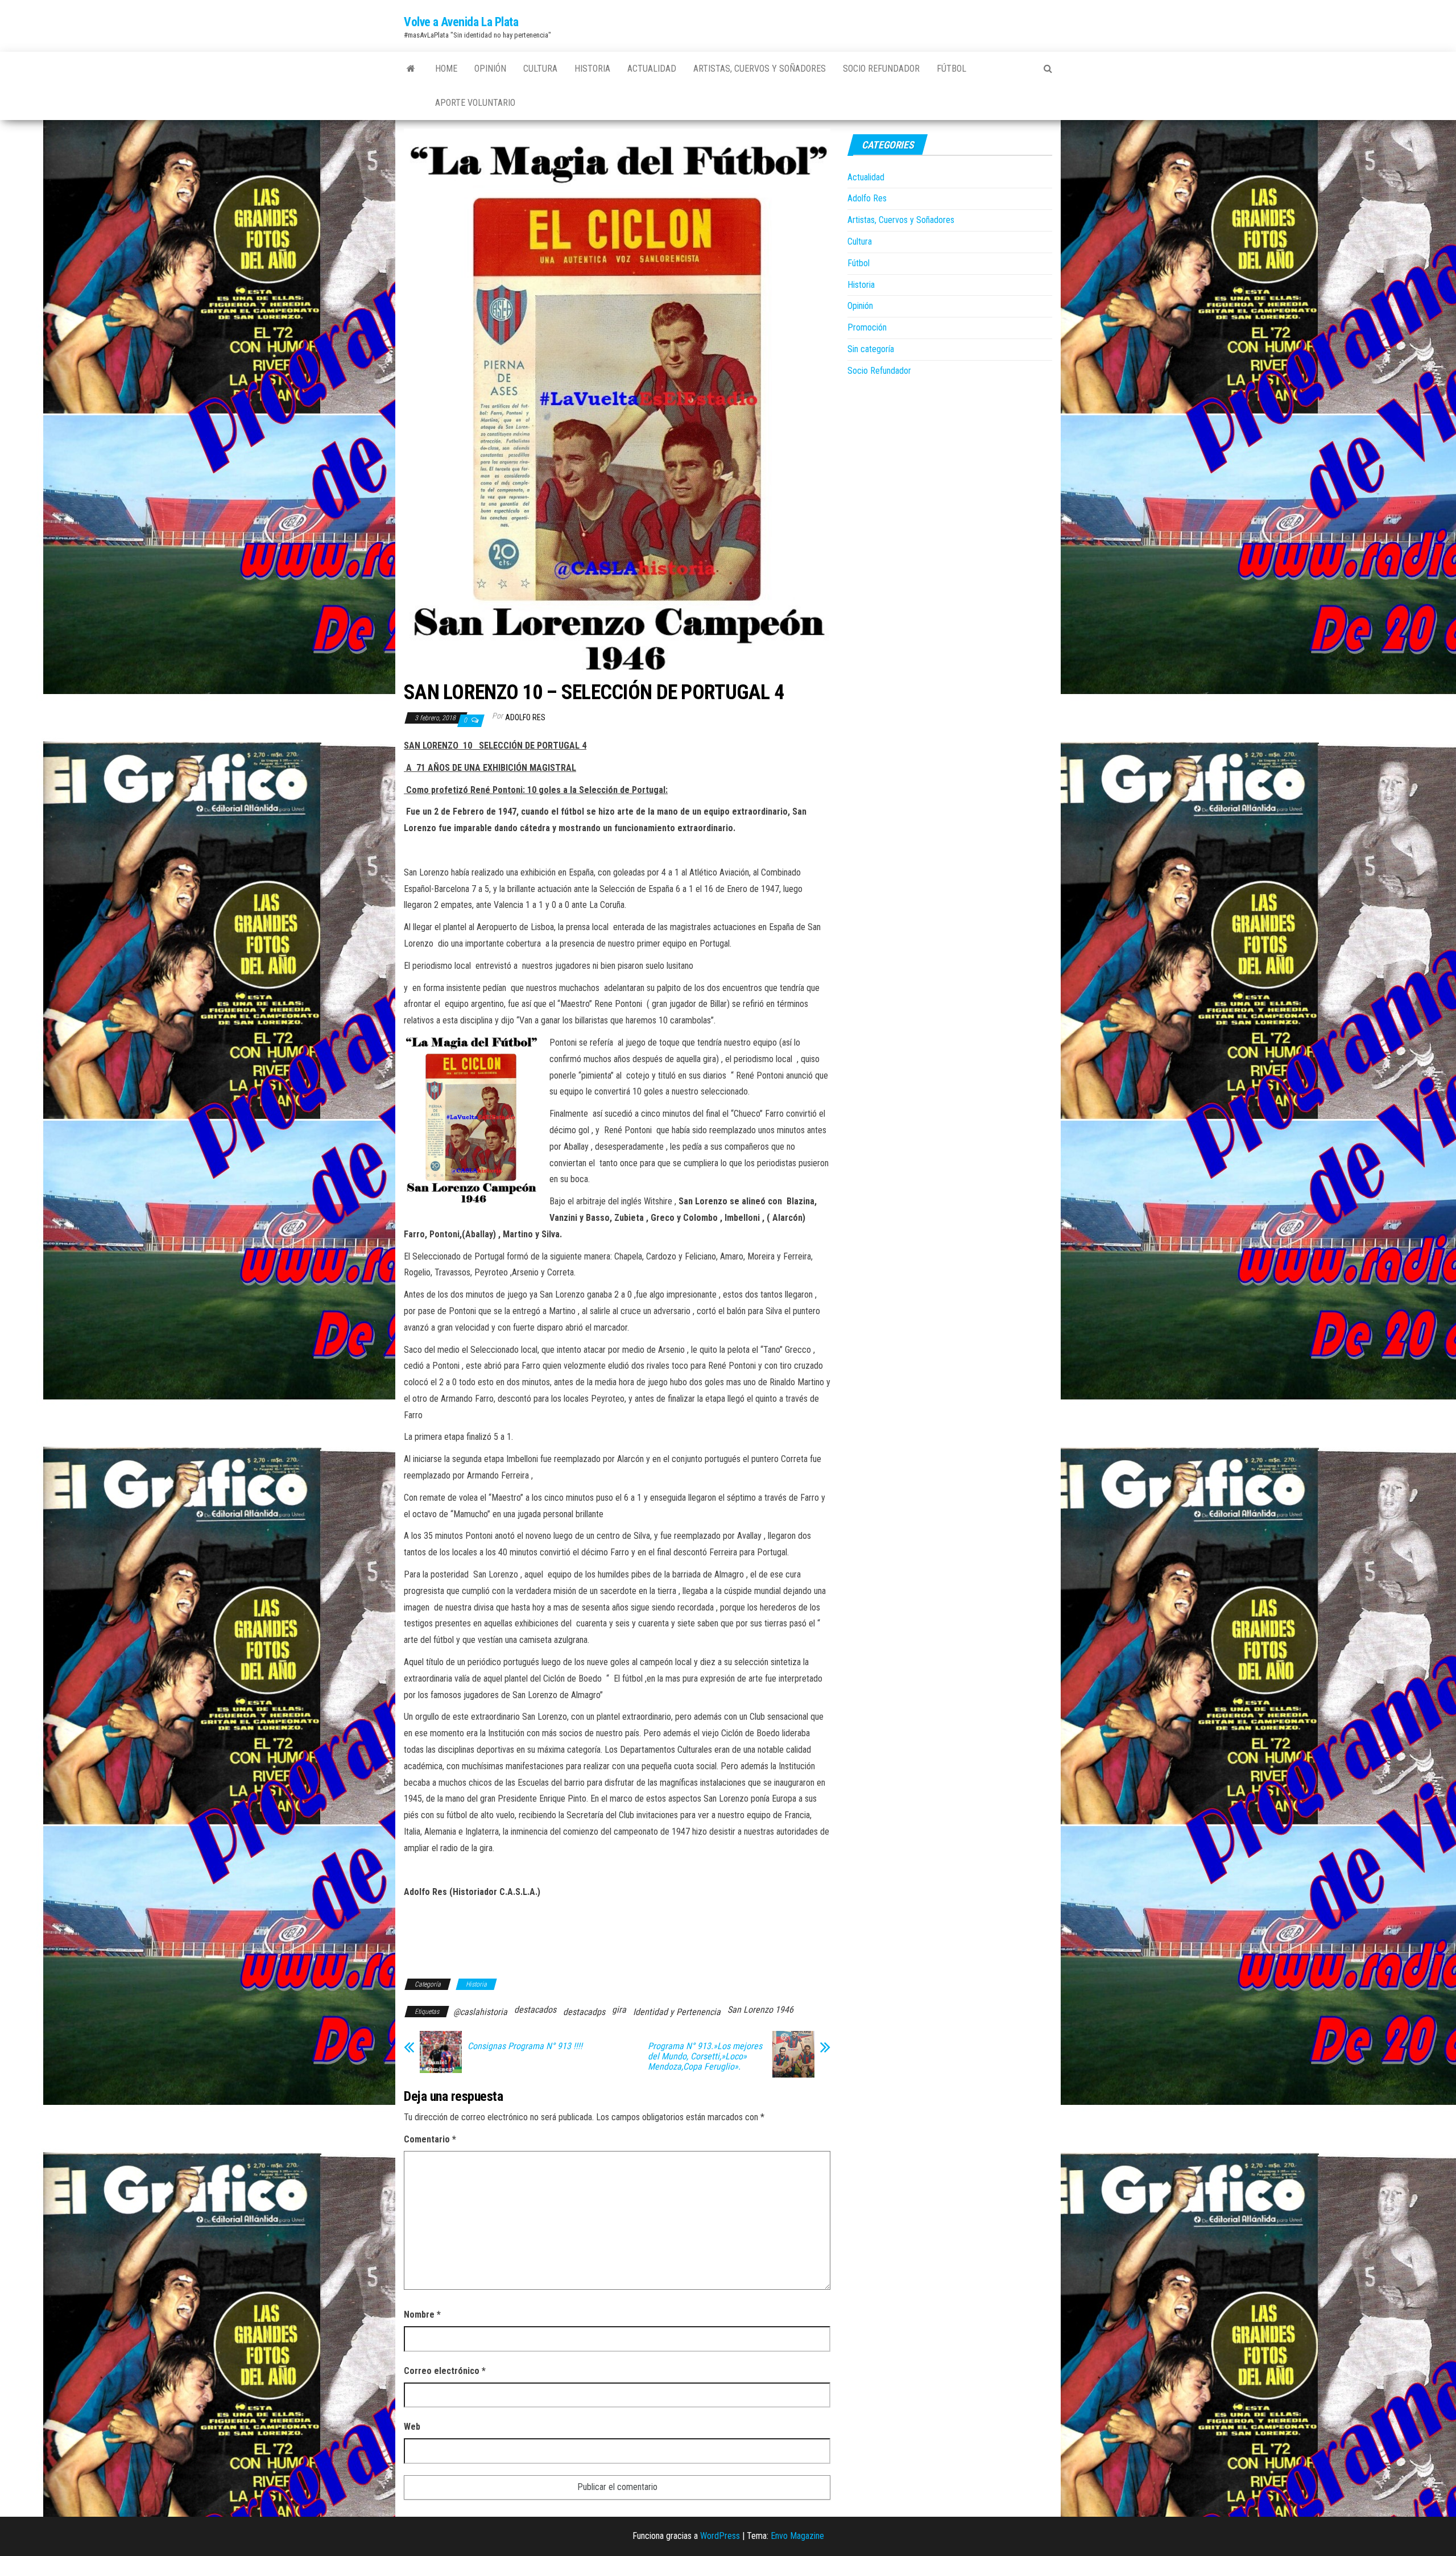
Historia (592, 69)
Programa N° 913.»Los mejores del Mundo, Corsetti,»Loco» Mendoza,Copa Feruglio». (705, 2057)
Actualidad (652, 69)
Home (446, 69)
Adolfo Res (525, 717)
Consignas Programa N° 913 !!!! (525, 2046)
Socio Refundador (881, 69)
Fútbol (952, 69)
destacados (535, 2010)
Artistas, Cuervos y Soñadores (760, 69)
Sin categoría (871, 349)
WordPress (720, 2536)
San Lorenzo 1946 (760, 2010)
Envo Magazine (797, 2536)
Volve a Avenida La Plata (461, 22)
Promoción (867, 327)
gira (619, 2010)
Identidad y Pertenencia (677, 2012)
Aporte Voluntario (475, 103)
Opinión (490, 69)
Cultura (540, 69)
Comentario (430, 2139)
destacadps (584, 2012)
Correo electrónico (445, 2371)
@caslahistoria (480, 2012)
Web (412, 2427)
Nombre (422, 2315)
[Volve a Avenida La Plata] (411, 69)
